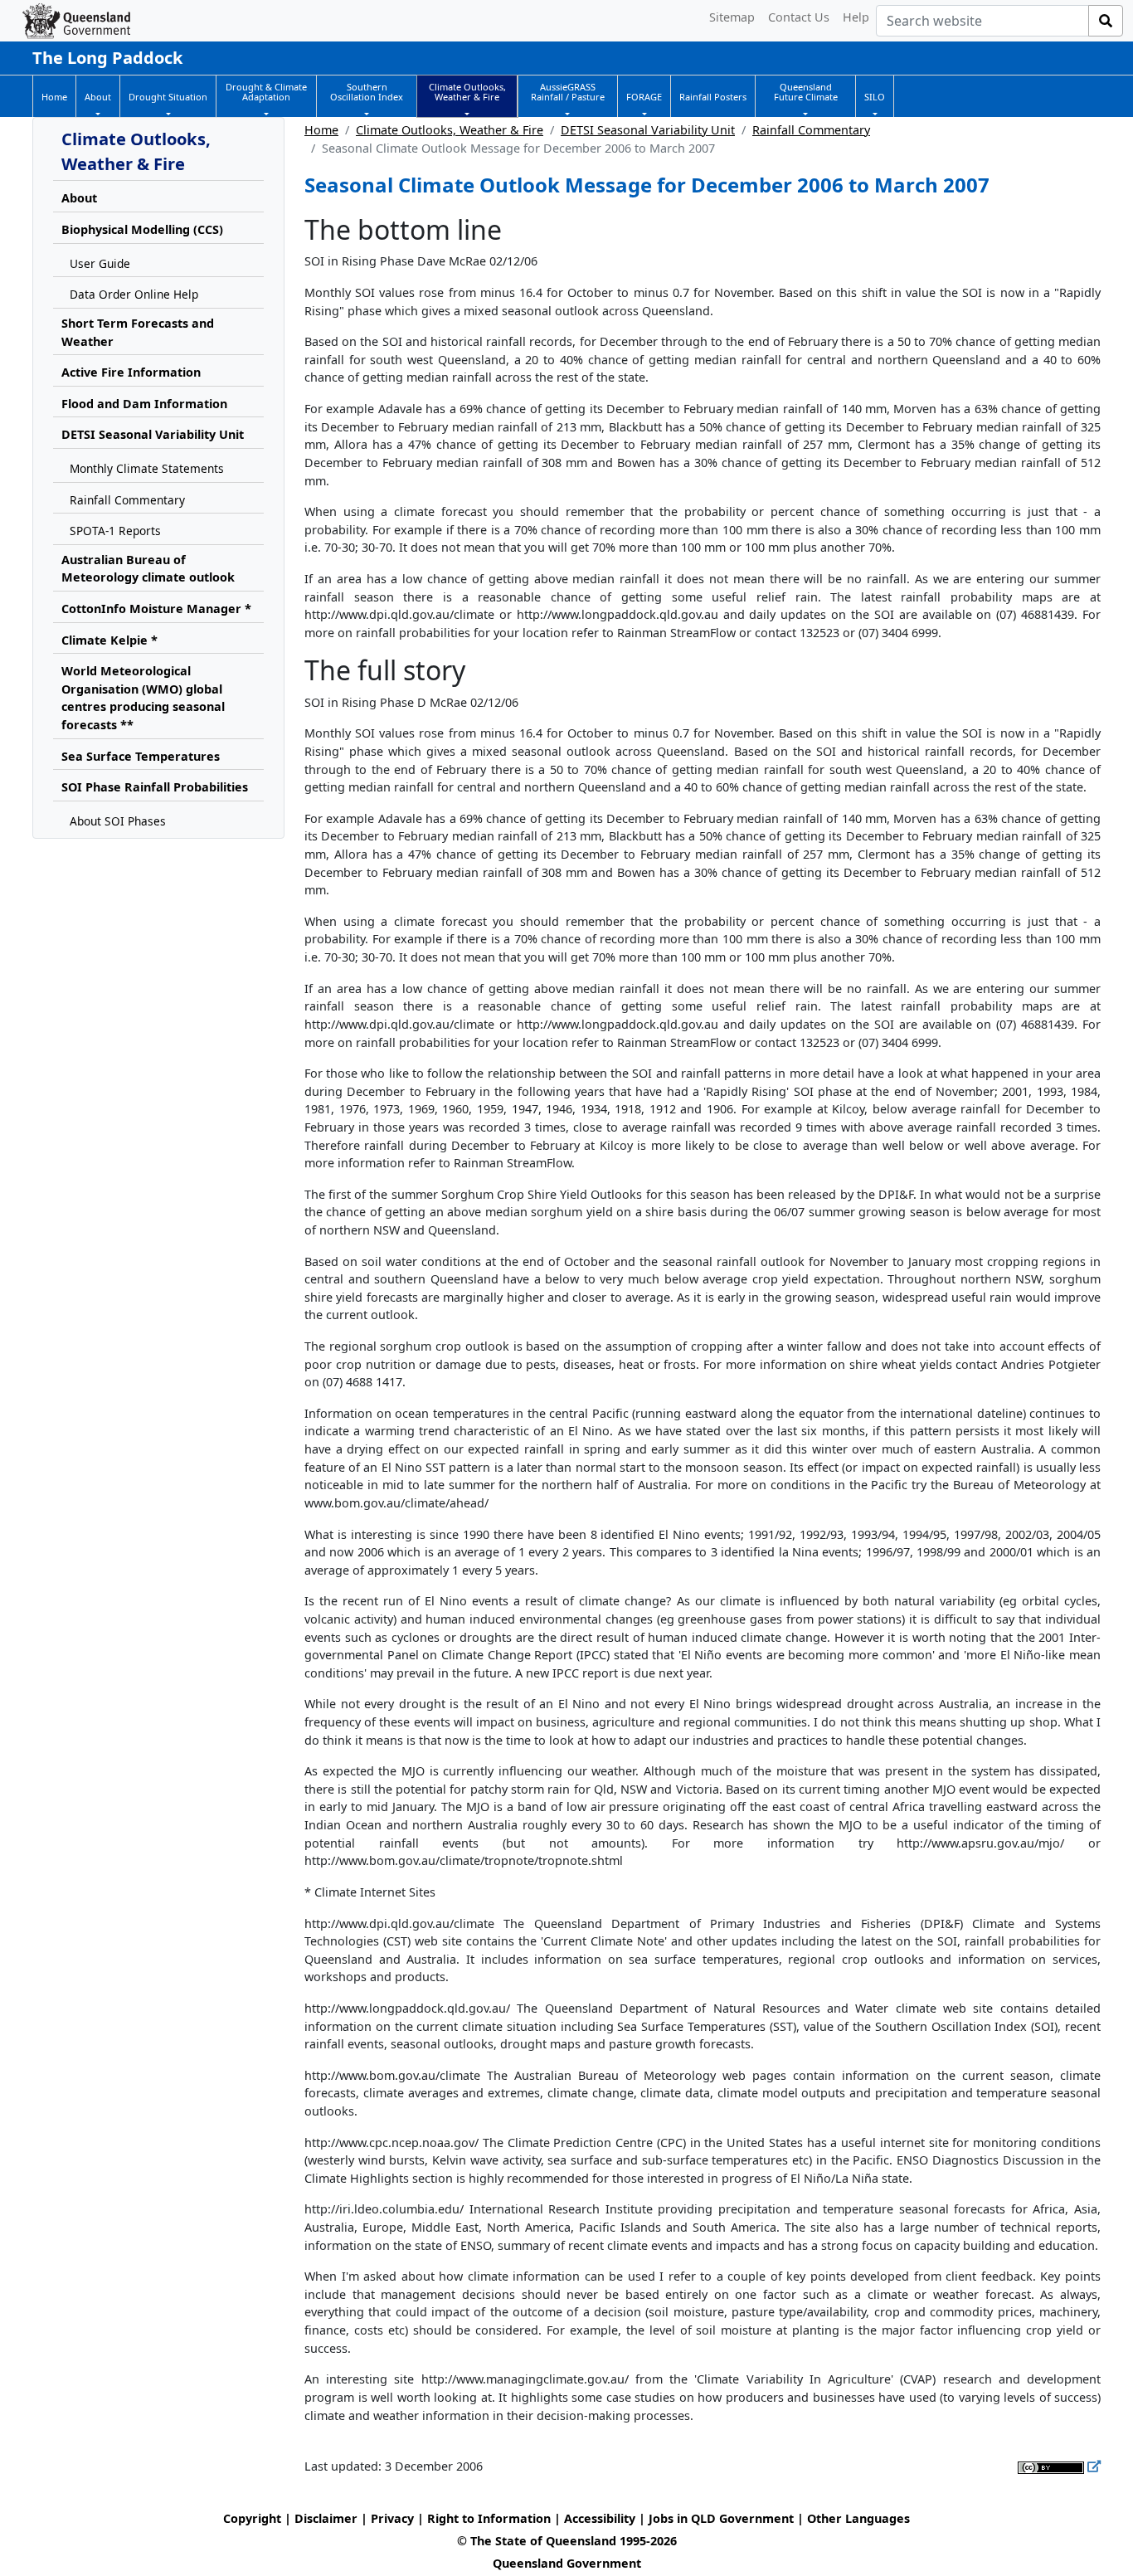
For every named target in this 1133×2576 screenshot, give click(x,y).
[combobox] (982, 21)
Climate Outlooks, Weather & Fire (450, 130)
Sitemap (732, 17)
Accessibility (600, 2518)
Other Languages (858, 2518)
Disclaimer (326, 2518)
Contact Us (799, 17)
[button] (98, 97)
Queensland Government (567, 2563)
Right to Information (489, 2518)
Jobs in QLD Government (723, 2518)
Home (321, 130)
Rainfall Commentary (811, 130)
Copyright (252, 2518)
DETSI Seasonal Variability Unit (648, 130)
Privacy (392, 2518)
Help (856, 17)
